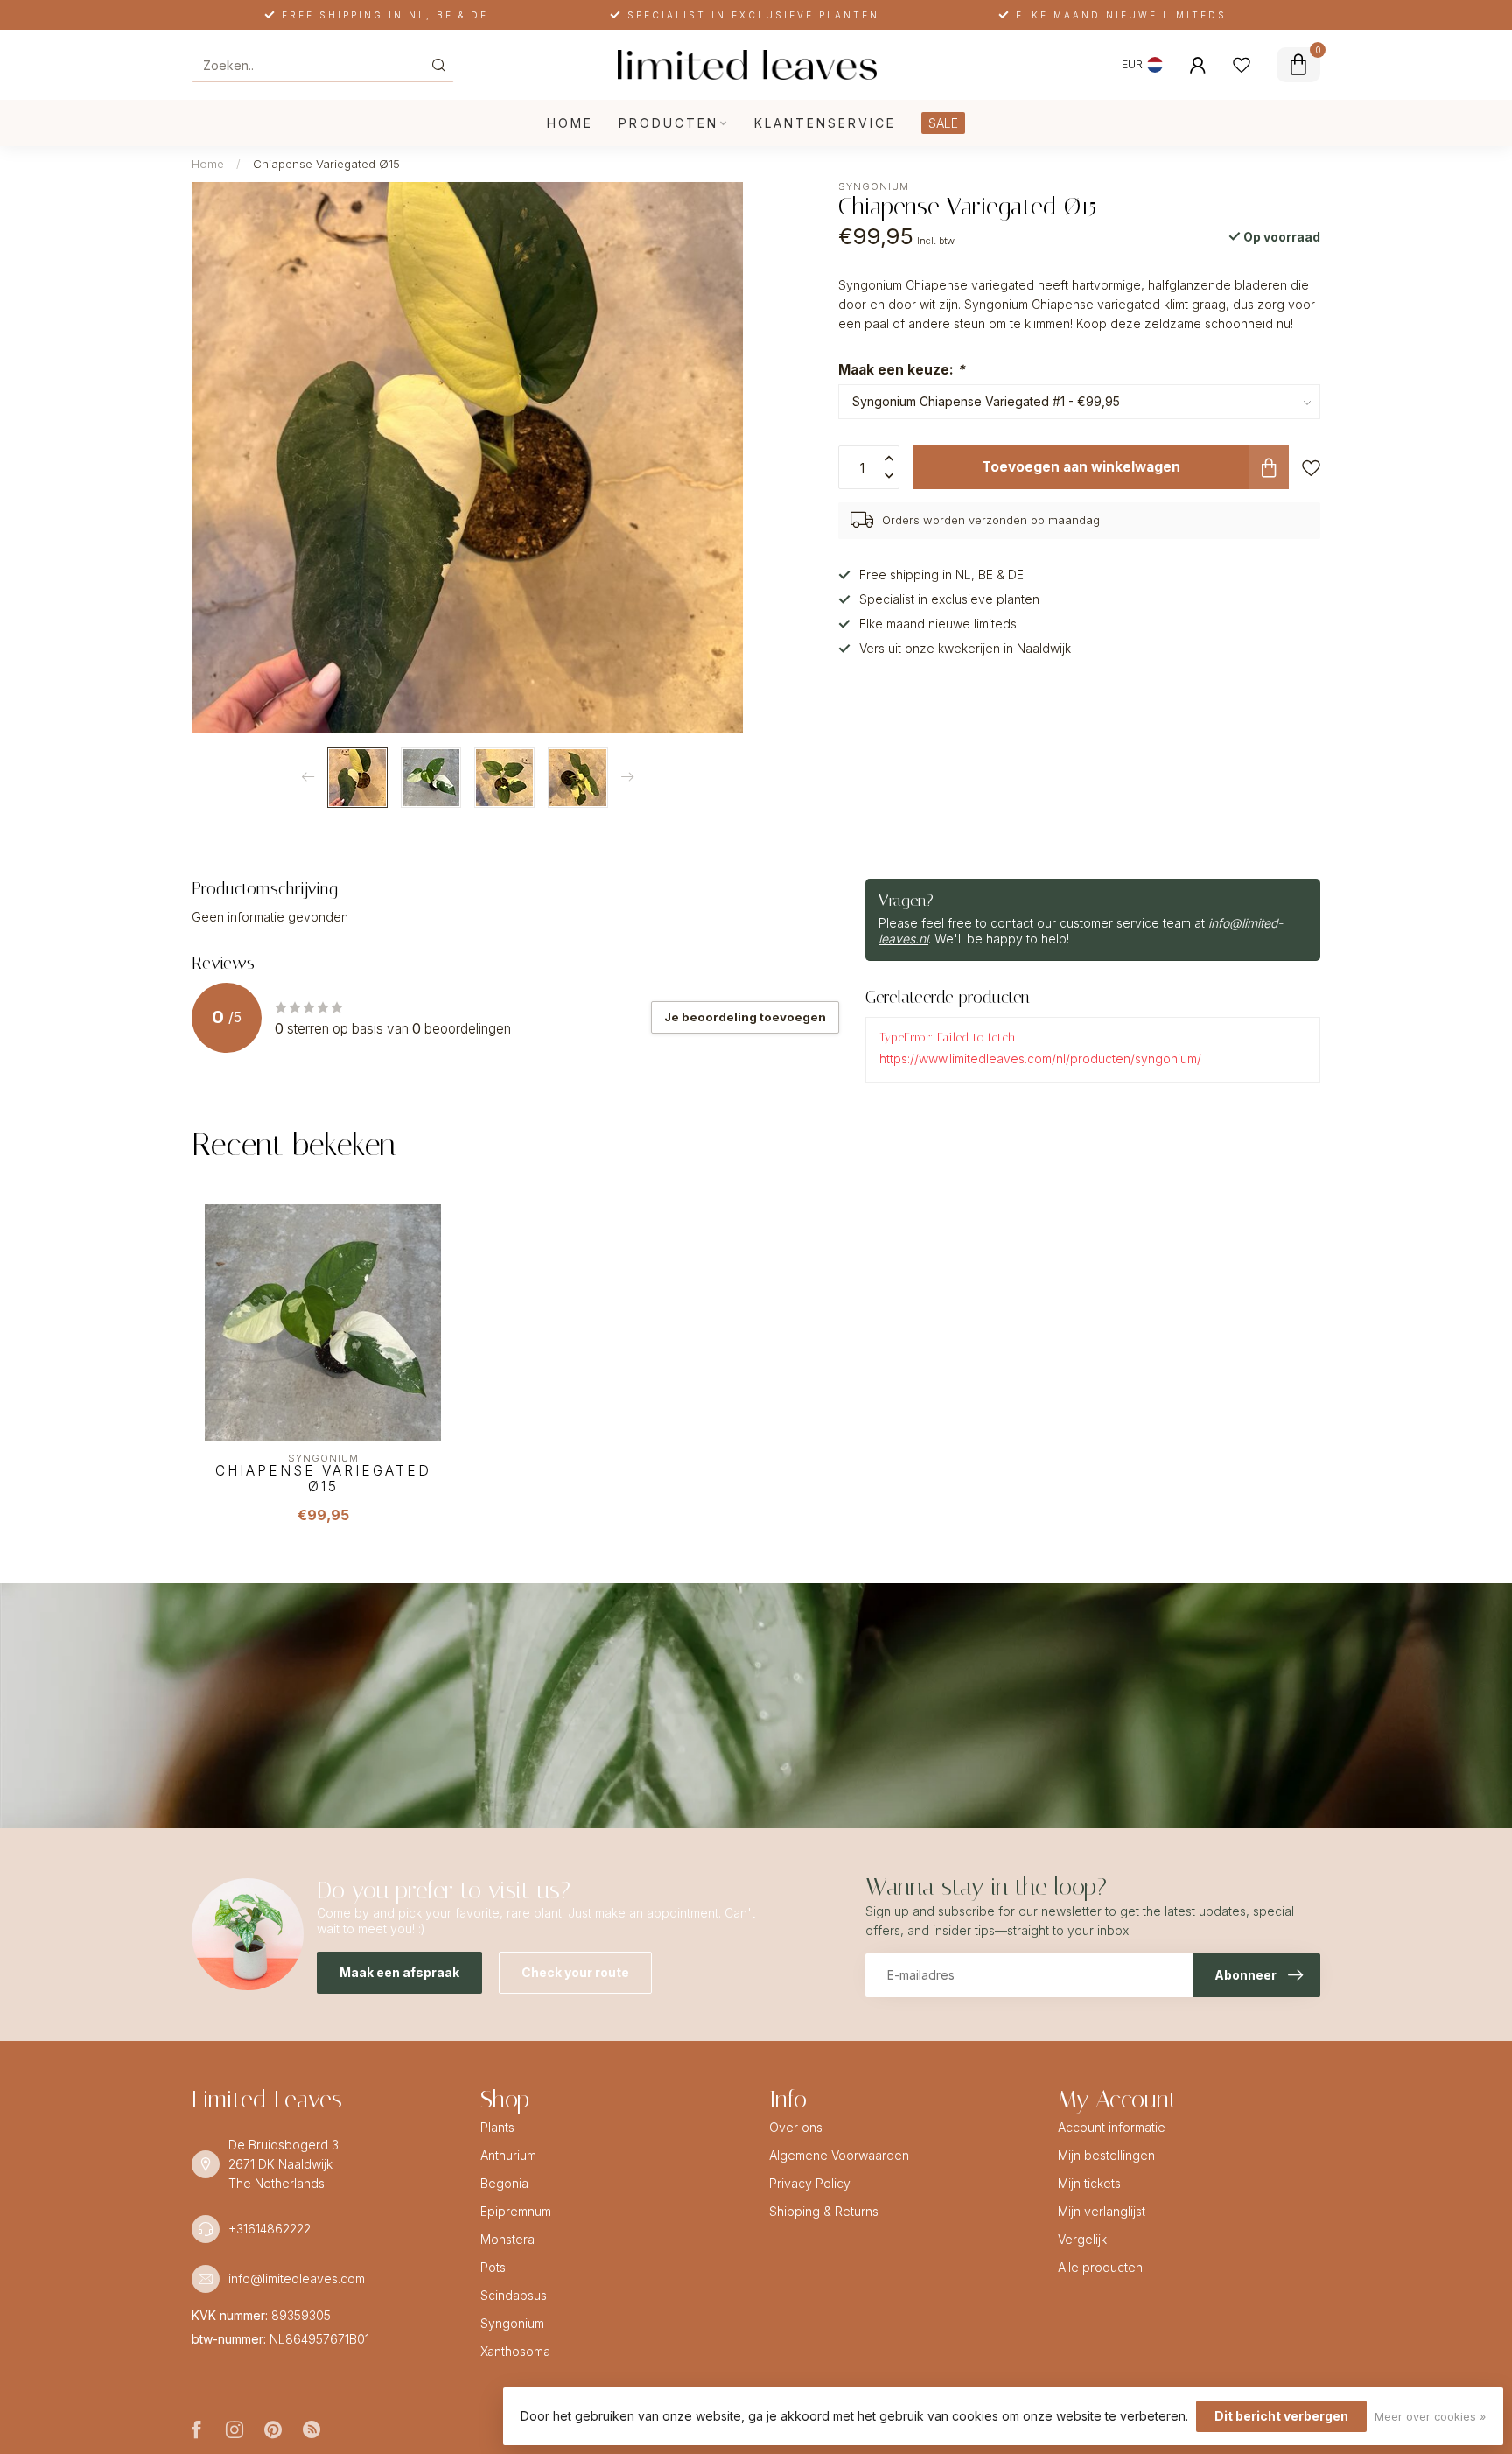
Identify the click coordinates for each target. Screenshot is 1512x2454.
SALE (943, 123)
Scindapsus (514, 2295)
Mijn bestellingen (1106, 2155)
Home (570, 123)
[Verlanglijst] (1242, 65)
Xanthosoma (515, 2351)
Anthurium (508, 2155)
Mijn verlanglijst (1102, 2211)
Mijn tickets (1089, 2183)
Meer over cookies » (1430, 2417)
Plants (497, 2127)
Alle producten (1100, 2267)
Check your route (575, 1972)
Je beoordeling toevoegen (745, 1017)
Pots (493, 2267)
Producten (668, 123)
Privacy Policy (810, 2183)
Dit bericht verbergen (1281, 2416)
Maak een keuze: (902, 370)
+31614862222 (269, 2229)
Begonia (504, 2183)
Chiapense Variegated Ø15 (326, 164)
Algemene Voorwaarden (839, 2155)
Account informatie (1112, 2127)
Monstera (507, 2239)
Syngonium (874, 187)
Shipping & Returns (824, 2211)
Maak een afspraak (399, 1972)
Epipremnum (516, 2211)
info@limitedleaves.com (297, 2279)
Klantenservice (825, 123)
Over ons (796, 2127)
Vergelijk (1082, 2239)
